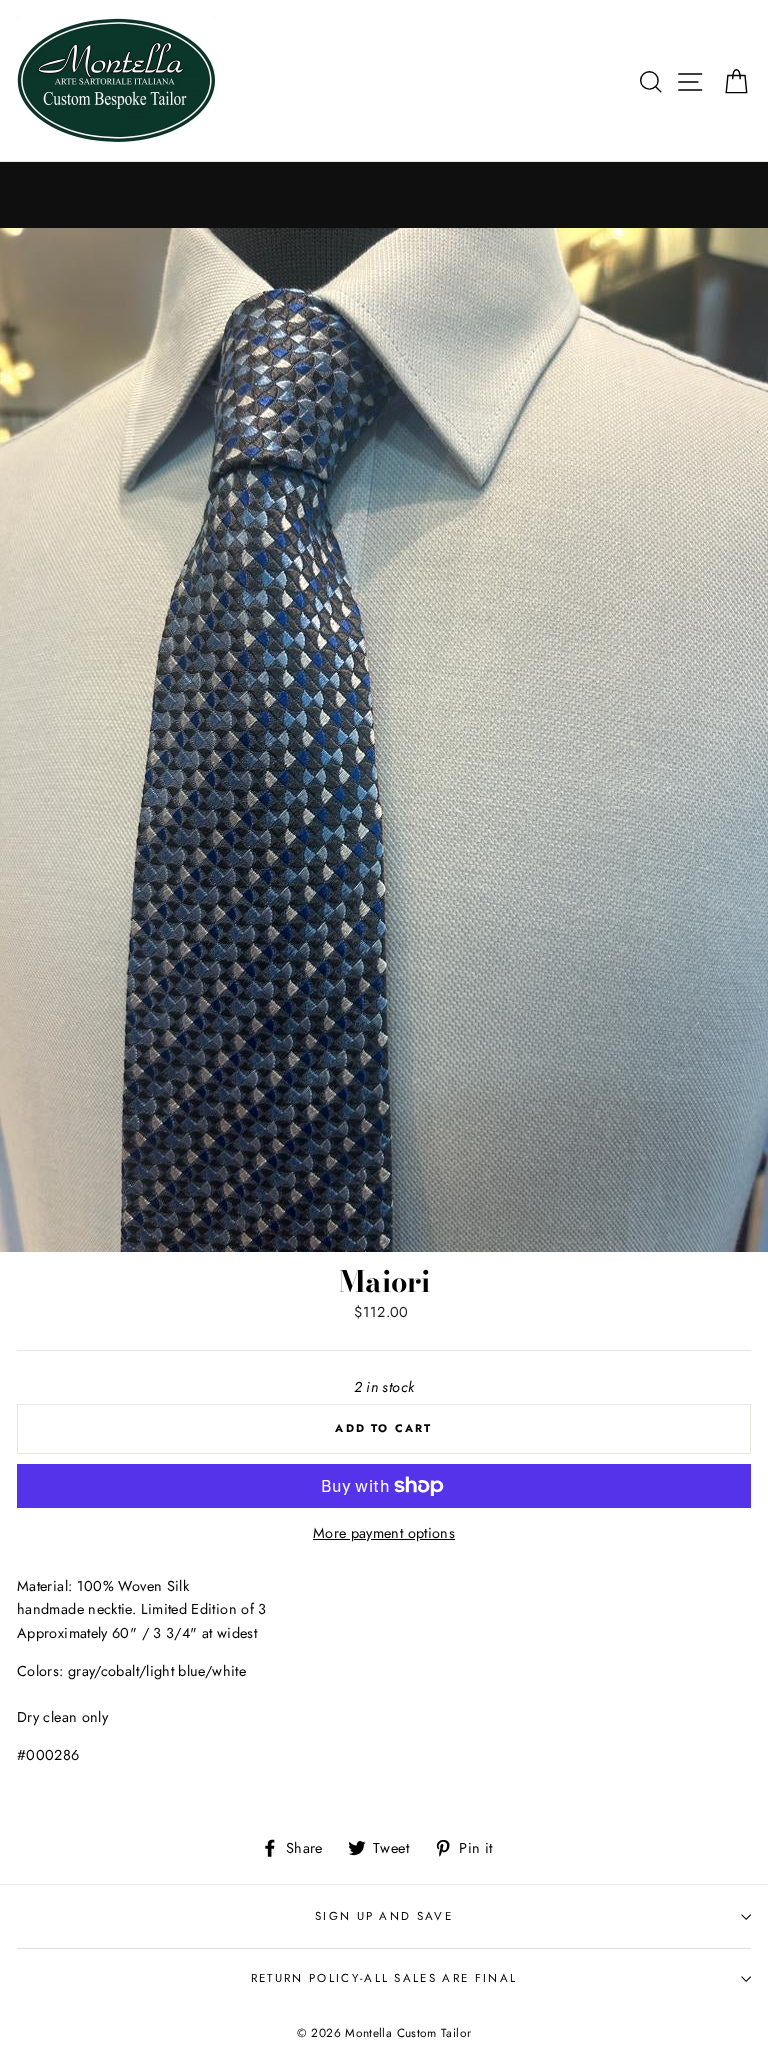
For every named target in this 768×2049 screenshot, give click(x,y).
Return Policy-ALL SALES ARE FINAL (384, 1978)
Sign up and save (384, 1916)
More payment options (384, 1533)
